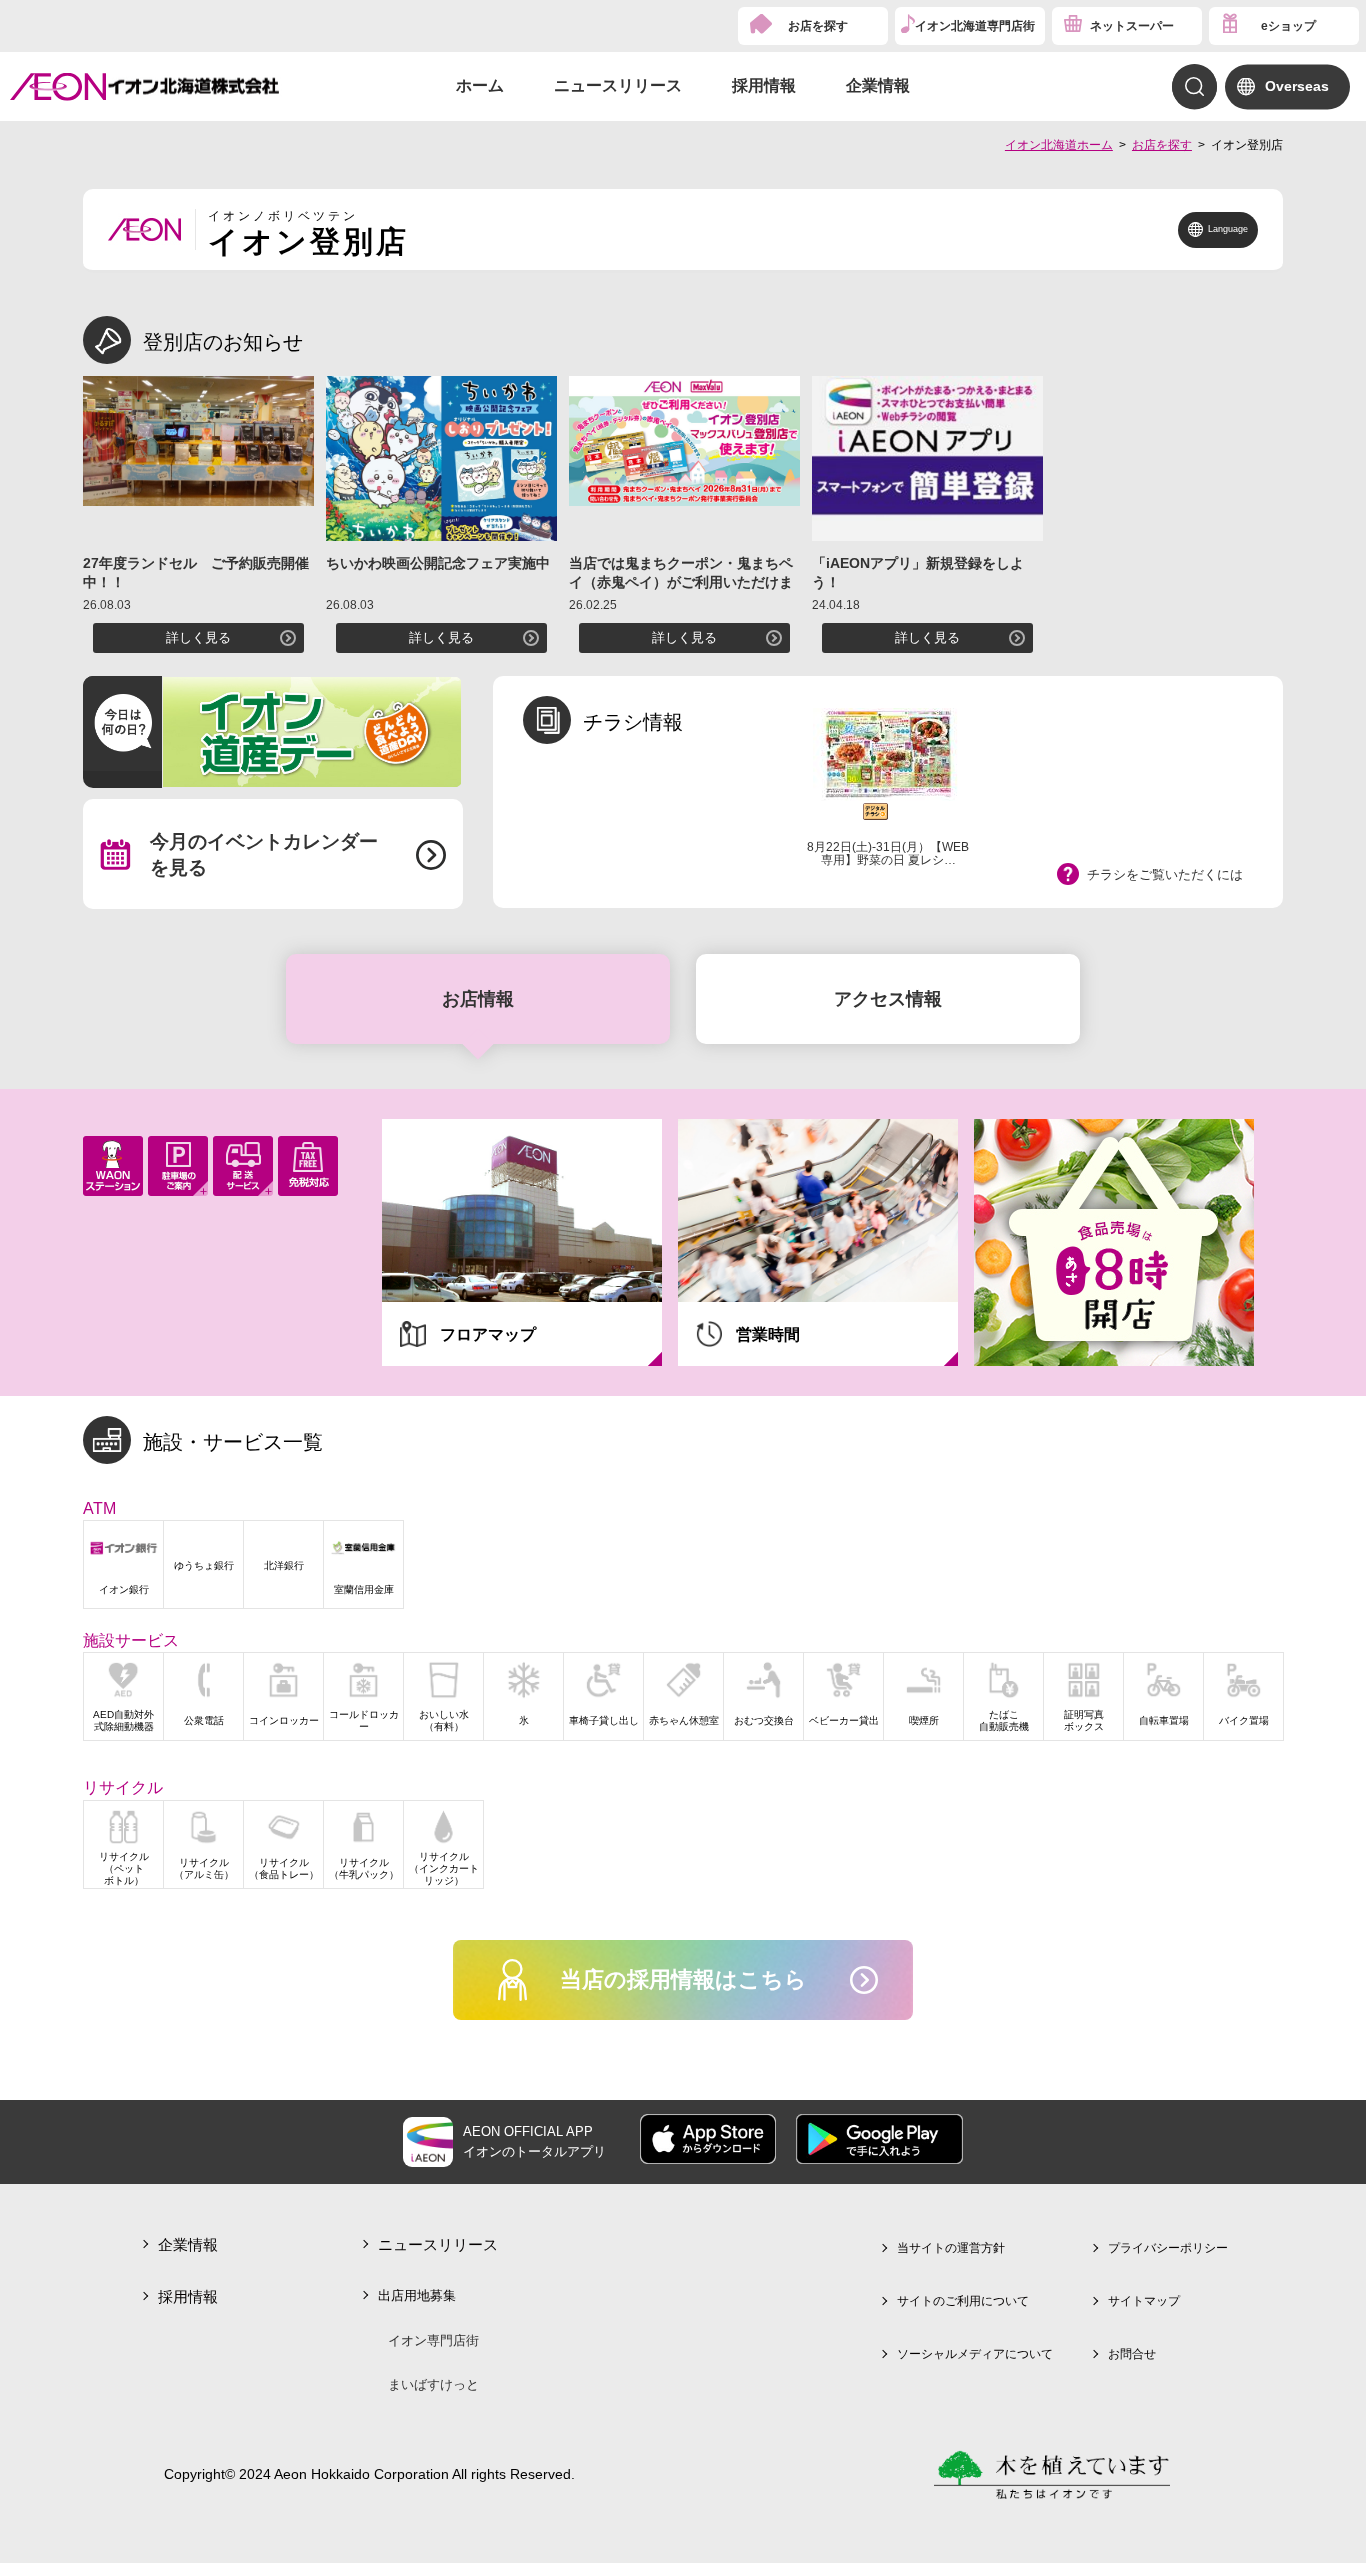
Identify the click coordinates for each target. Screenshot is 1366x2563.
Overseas (1297, 86)
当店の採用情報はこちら (683, 1979)
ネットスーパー (1132, 26)
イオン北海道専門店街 (975, 26)
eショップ (1288, 26)
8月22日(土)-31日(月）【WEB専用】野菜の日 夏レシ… (888, 853)
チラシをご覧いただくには (1165, 874)
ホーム (480, 85)
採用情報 (764, 85)
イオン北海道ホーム (1059, 145)
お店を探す (818, 26)
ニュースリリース (618, 85)
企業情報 (878, 85)
